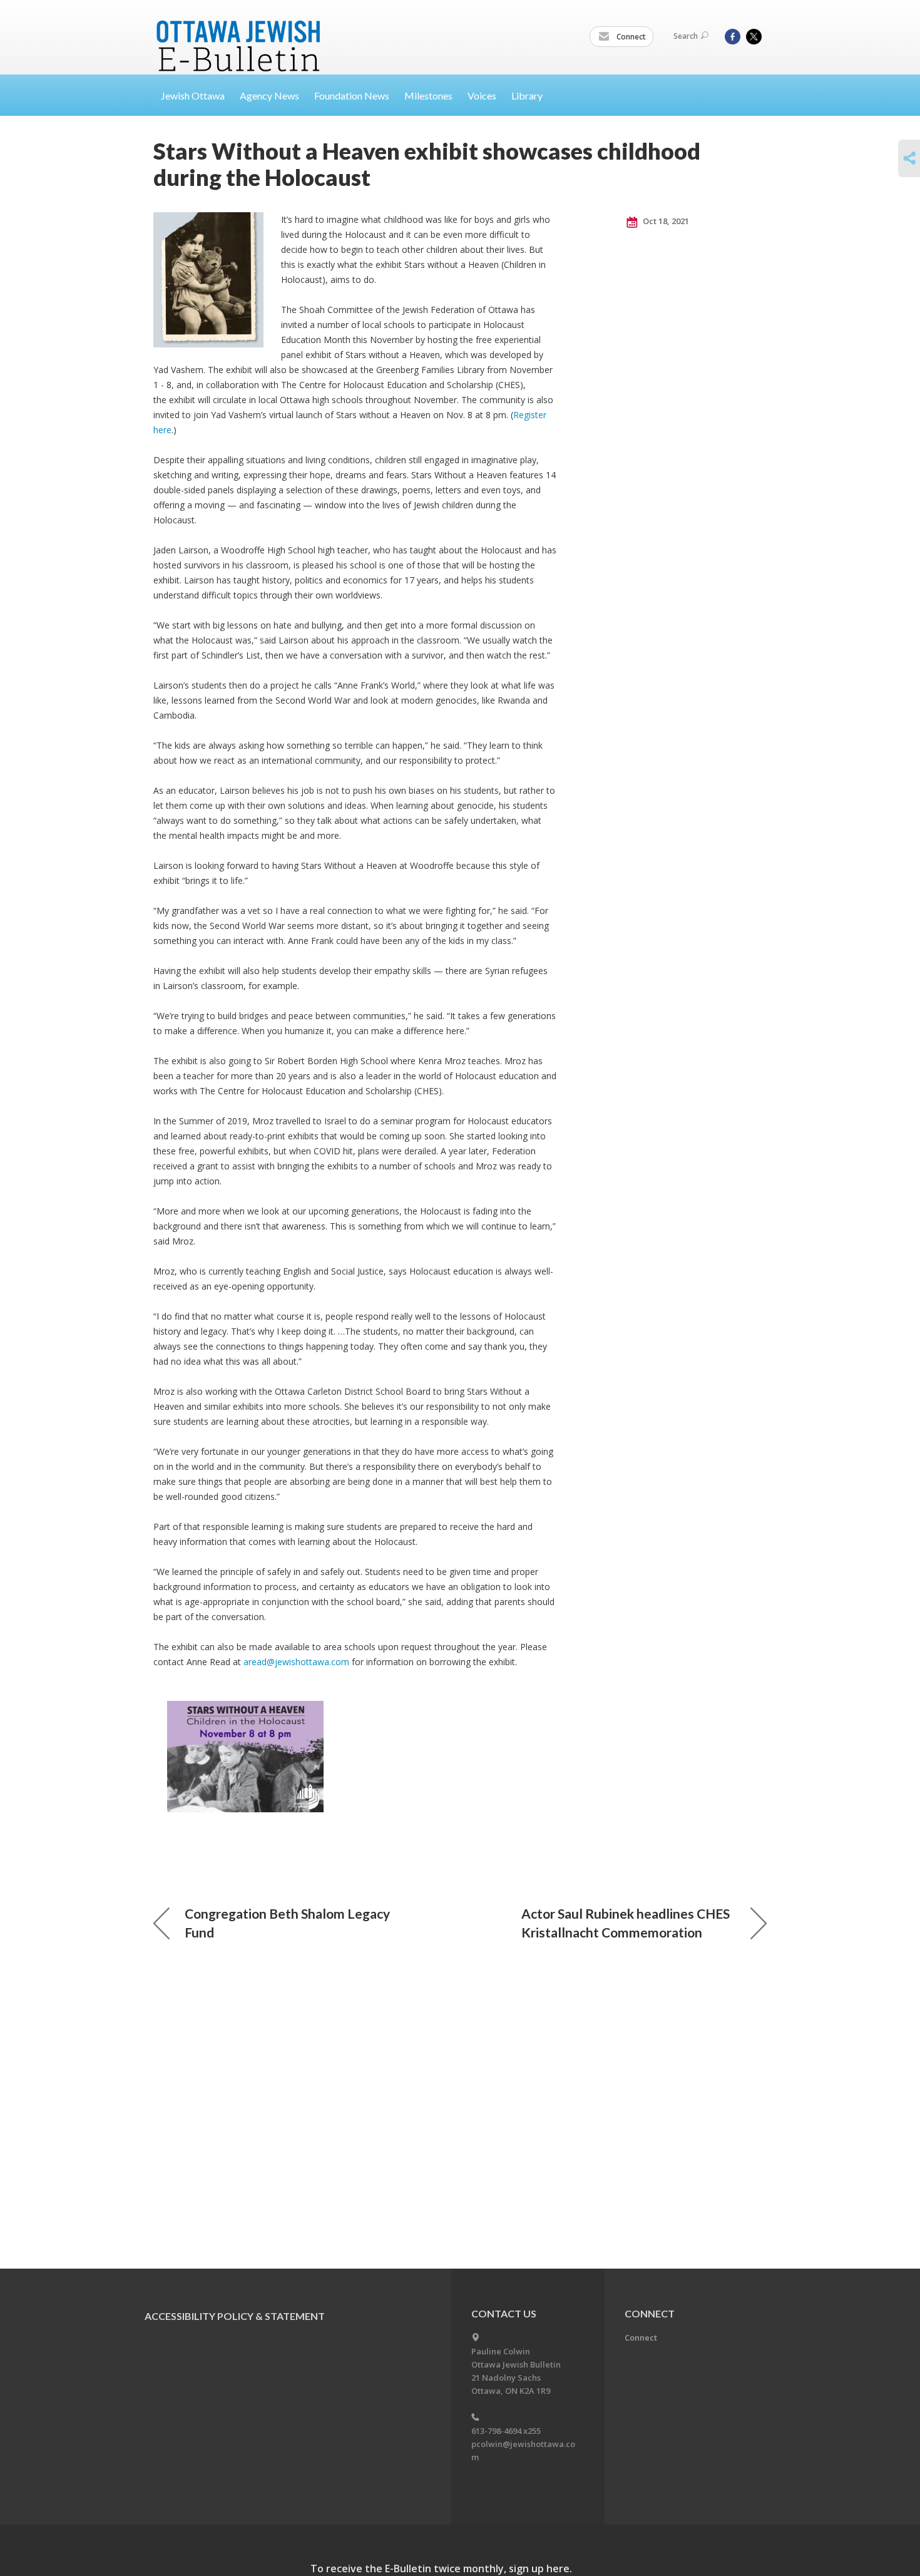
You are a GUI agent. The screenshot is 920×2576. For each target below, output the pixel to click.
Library (527, 95)
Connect (630, 37)
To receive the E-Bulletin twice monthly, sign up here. (441, 2568)
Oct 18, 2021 (665, 221)
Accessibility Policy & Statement (235, 2316)
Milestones (428, 95)
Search (686, 36)
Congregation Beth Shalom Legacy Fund (287, 1923)
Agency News (269, 95)
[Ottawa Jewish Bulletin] (240, 30)
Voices (482, 95)
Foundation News (352, 95)
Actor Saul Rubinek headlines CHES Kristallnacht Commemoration (626, 1923)
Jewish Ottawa (193, 95)
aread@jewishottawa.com (296, 1662)
